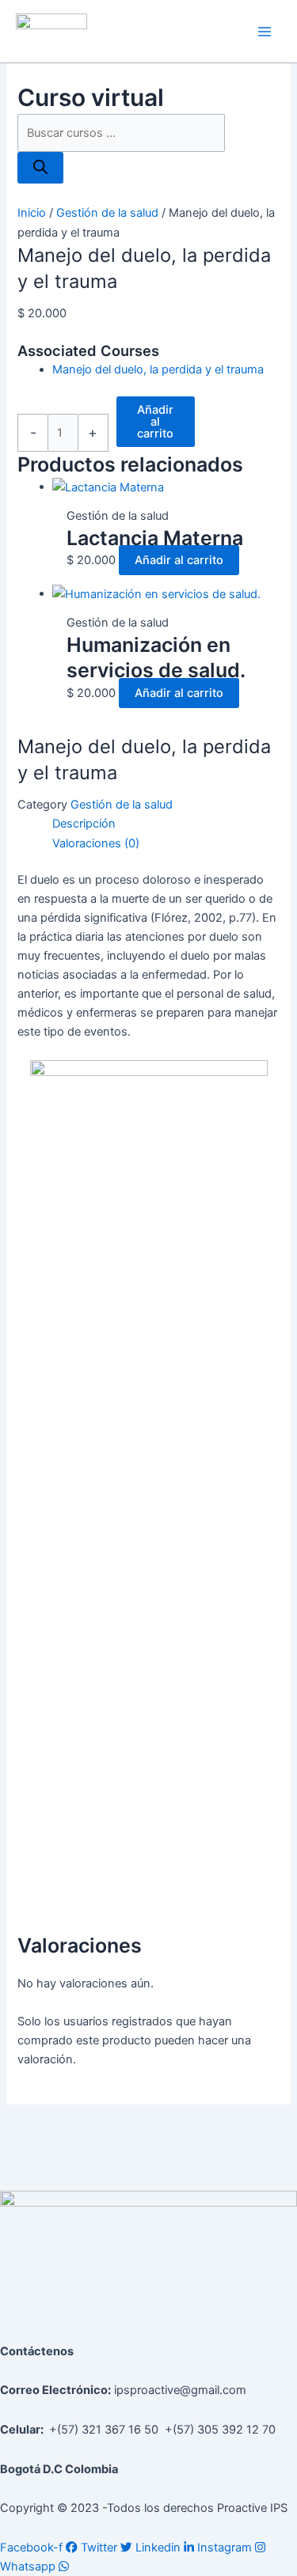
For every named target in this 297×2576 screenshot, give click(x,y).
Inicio (32, 213)
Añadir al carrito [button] (179, 560)
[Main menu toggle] (265, 32)
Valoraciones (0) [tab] (96, 843)
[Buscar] (40, 168)
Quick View (158, 483)
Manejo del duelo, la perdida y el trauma (158, 369)
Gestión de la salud (107, 213)
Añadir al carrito (155, 421)
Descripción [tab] (84, 824)
